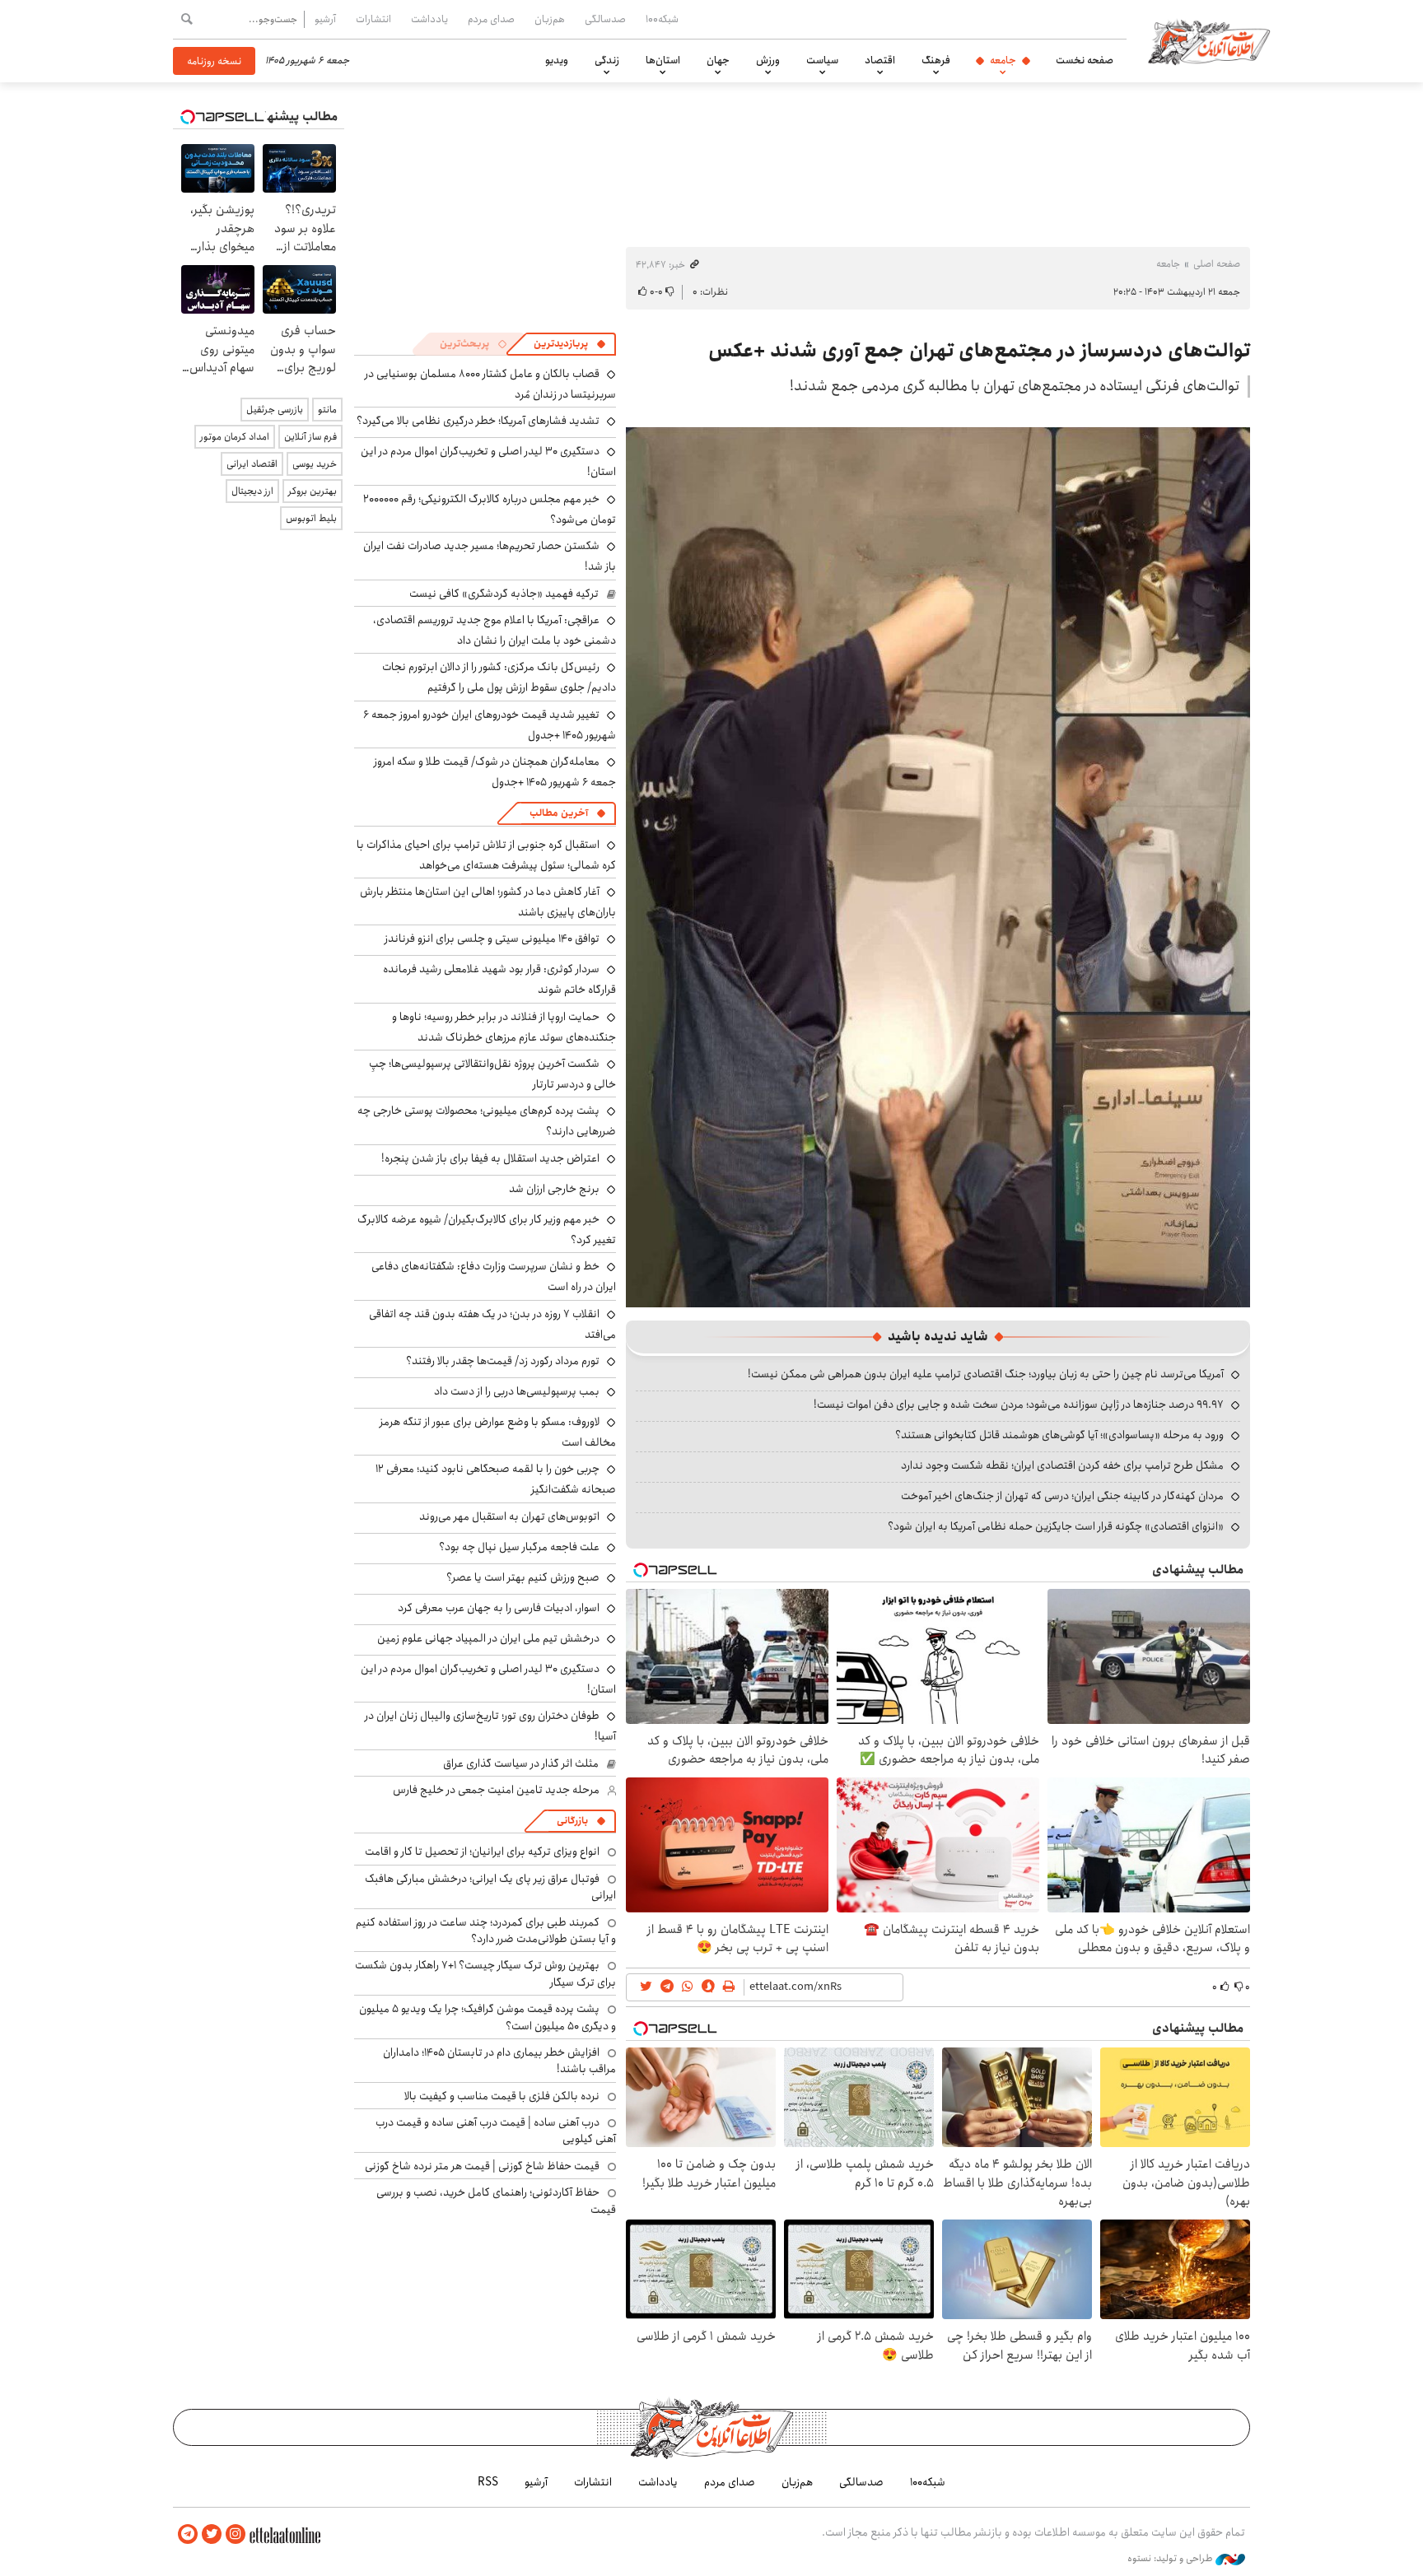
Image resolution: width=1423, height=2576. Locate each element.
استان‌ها (663, 60)
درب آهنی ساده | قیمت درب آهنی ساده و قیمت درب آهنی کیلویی (496, 2131)
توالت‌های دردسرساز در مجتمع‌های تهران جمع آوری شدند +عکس (979, 351)
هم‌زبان (550, 19)
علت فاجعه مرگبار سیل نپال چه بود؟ (519, 1547)
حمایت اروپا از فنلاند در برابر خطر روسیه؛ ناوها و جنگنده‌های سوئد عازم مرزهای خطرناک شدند (504, 1027)
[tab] (570, 344)
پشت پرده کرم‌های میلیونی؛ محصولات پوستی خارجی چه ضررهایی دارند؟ (487, 1121)
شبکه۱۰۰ (662, 19)
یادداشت (429, 19)
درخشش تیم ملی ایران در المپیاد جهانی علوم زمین (488, 1638)
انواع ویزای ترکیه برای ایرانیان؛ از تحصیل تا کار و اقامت (482, 1852)
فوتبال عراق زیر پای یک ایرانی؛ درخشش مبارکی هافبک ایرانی (490, 1887)
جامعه (1003, 60)
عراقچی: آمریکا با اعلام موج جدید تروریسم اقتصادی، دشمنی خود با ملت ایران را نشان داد (495, 630)
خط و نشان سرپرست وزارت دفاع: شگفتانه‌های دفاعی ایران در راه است (494, 1276)
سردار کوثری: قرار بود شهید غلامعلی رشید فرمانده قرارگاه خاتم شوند (499, 979)
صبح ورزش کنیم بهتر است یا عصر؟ (523, 1577)
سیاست (822, 60)
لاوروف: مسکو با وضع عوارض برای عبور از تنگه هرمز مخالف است (498, 1432)
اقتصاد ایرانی (252, 464)
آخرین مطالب (559, 813)
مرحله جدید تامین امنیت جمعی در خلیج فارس (496, 1790)
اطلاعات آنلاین (1209, 41)
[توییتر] (212, 2534)
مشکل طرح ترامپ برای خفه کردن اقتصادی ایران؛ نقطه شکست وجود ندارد (1062, 1465)
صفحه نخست (1085, 60)
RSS (488, 2482)
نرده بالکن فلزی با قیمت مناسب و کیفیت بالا (502, 2096)
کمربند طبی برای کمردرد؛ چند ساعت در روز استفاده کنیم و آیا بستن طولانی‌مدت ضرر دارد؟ (486, 1931)
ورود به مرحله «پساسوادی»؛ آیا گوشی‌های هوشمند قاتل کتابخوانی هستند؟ (1059, 1435)
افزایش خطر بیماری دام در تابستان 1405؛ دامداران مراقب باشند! (499, 2061)
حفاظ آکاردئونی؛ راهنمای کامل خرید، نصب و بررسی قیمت (496, 2201)
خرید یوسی (315, 464)
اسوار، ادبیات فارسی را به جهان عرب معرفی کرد (499, 1608)
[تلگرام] (188, 2534)
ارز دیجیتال (252, 491)
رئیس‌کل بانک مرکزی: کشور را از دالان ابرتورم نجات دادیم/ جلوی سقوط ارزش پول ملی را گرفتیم (499, 677)
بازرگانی (572, 1821)
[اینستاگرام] (236, 2534)
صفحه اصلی (1217, 264)
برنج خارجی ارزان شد (554, 1189)
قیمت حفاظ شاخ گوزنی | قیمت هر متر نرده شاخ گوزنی (482, 2166)
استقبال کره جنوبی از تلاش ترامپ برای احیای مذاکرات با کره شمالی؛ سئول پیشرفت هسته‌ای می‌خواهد (486, 855)
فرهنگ (936, 60)
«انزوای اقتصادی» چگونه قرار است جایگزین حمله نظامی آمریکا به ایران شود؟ (1056, 1526)
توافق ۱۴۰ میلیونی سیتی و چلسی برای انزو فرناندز (492, 939)
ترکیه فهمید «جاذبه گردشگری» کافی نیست (504, 594)
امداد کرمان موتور (235, 437)
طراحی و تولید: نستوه (1171, 2559)
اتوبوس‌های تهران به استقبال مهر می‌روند (509, 1516)
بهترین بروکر (313, 491)
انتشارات (373, 19)
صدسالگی (605, 19)
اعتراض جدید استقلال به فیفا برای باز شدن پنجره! (490, 1158)
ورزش (768, 60)
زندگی (607, 60)
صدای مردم (491, 19)
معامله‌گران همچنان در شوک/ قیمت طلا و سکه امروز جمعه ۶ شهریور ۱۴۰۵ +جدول (495, 772)
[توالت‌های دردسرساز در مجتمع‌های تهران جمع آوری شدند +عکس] (938, 866)
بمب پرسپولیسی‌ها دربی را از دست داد (517, 1391)
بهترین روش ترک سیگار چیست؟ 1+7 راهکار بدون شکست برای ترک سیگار (485, 1973)
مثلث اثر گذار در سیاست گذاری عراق (521, 1763)
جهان (718, 60)
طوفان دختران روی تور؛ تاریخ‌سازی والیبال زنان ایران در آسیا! (490, 1726)
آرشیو (325, 19)
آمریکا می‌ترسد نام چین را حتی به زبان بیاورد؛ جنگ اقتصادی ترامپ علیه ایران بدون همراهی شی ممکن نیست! (986, 1374)
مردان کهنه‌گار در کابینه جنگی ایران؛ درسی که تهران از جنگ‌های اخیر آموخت (1062, 1496)
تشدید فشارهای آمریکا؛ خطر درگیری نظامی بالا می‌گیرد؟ (478, 421)
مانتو (327, 410)
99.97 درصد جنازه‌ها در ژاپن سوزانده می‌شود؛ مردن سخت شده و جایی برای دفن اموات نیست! (1019, 1404)
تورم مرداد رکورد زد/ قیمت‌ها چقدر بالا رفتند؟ (503, 1361)
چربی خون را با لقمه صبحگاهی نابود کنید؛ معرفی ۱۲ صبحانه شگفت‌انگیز (496, 1479)
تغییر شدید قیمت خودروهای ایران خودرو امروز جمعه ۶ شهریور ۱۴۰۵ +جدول (490, 725)
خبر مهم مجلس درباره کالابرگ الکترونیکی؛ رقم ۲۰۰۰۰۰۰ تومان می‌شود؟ (490, 509)
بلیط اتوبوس (311, 518)
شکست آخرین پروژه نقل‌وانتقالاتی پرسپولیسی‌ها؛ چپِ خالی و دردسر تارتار (492, 1074)
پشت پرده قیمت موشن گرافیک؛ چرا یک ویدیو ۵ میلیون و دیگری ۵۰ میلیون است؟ (488, 2017)
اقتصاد (880, 60)
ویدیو (557, 60)
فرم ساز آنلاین (310, 437)
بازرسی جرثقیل (275, 410)
